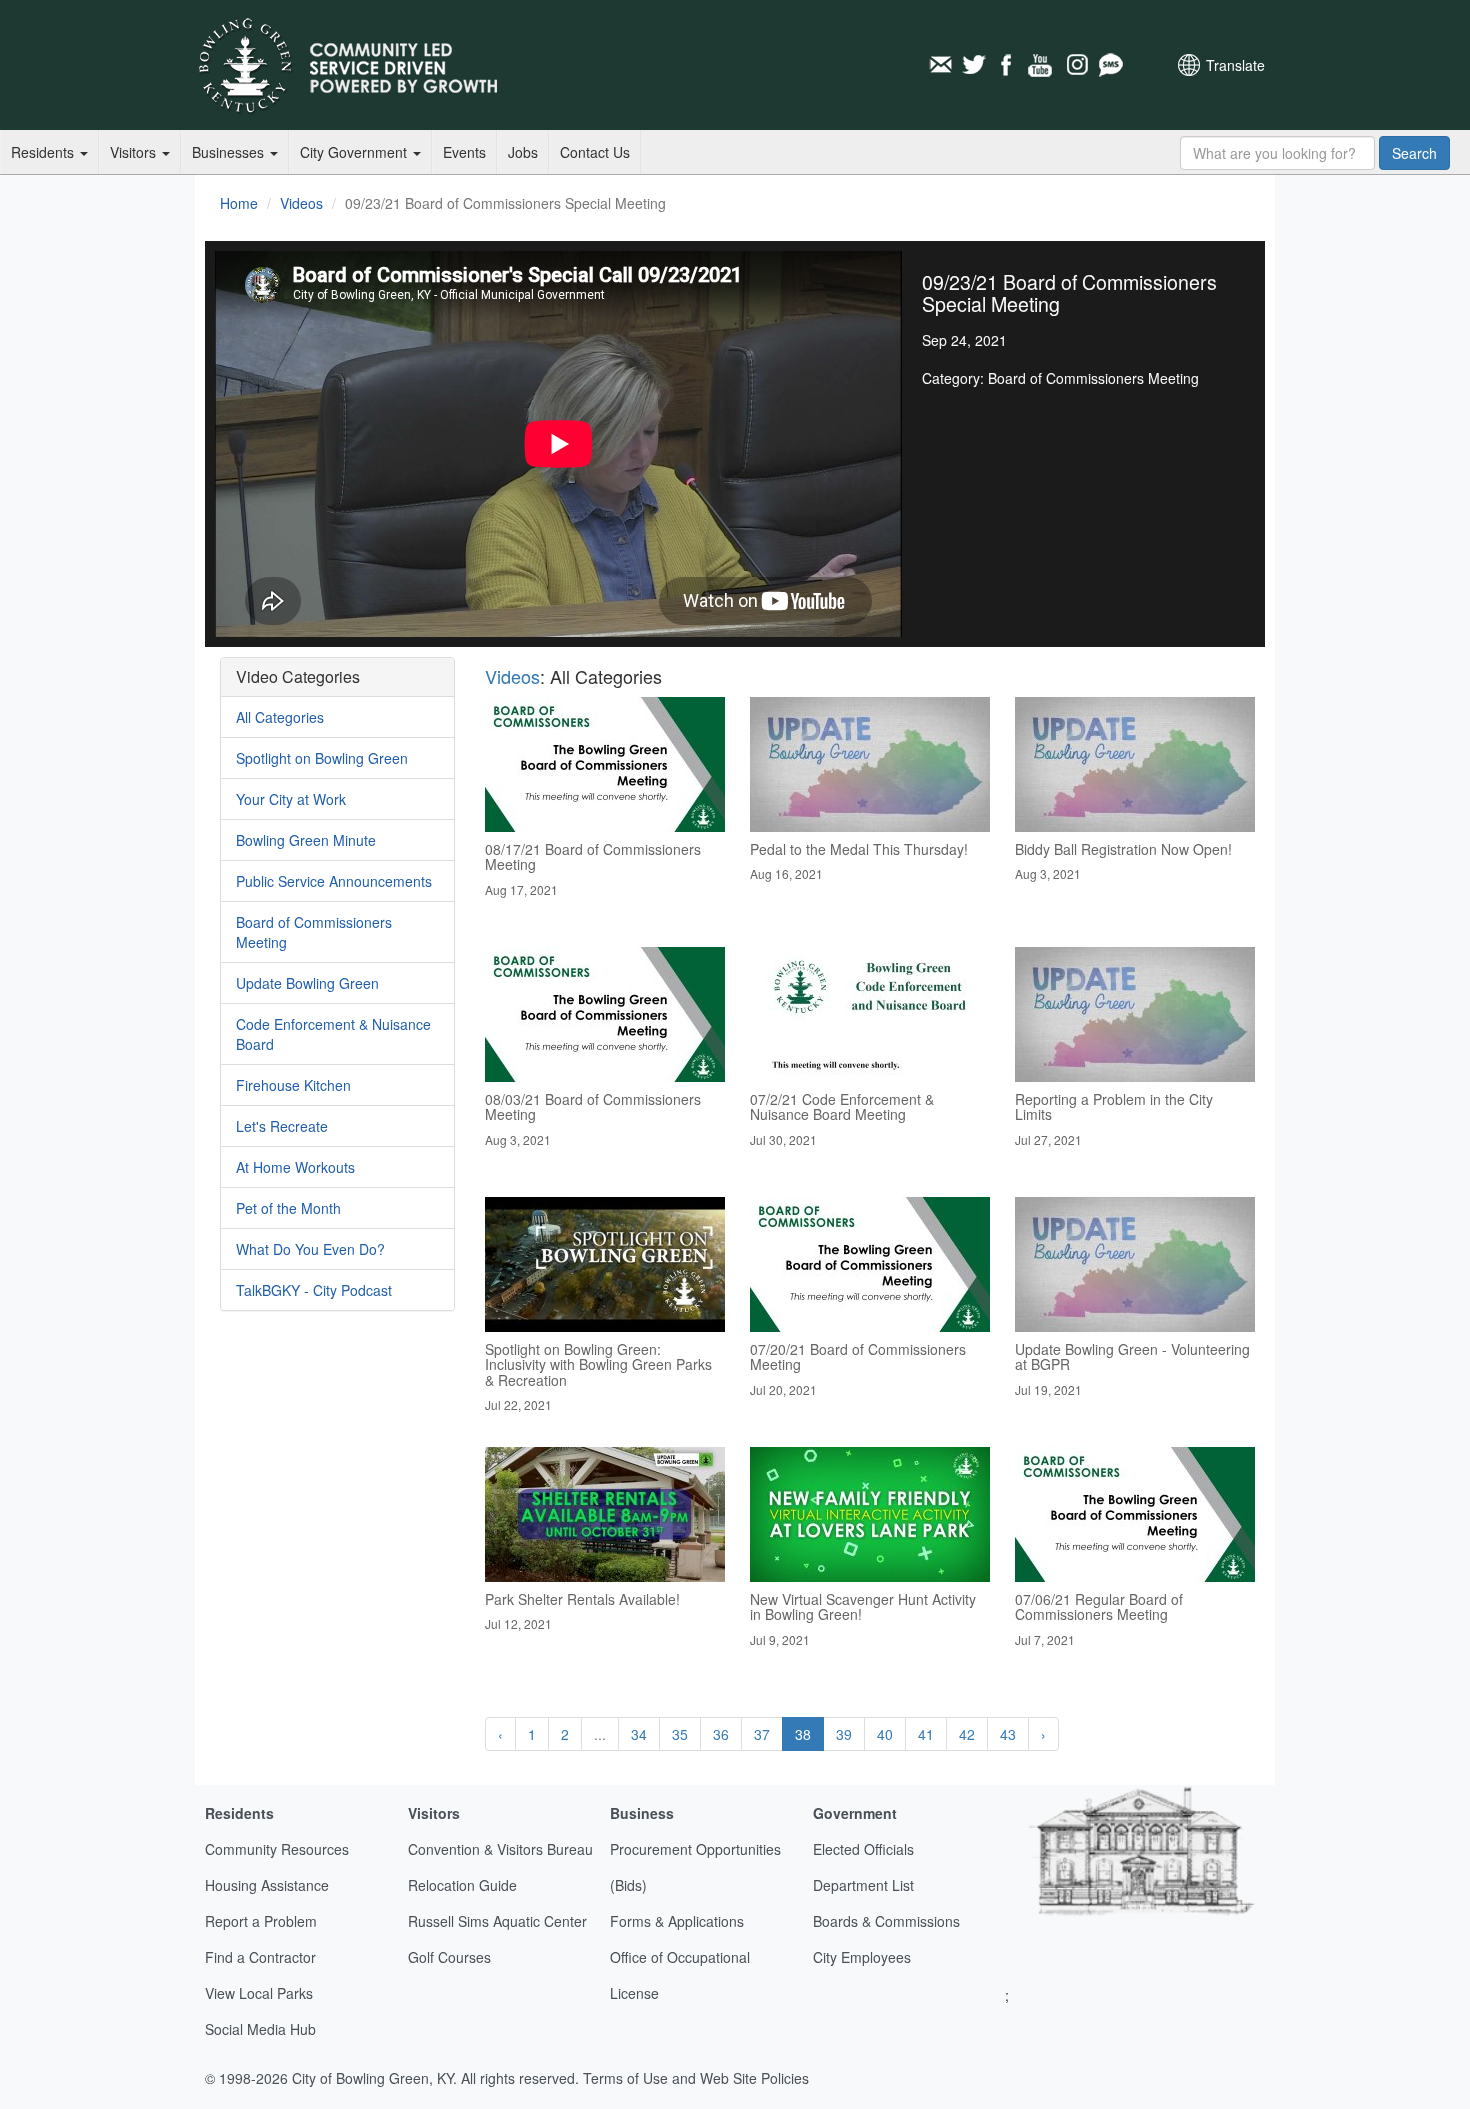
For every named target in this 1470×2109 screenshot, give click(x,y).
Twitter (974, 65)
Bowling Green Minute (306, 840)
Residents (44, 152)
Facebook (1008, 65)
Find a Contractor (260, 1957)
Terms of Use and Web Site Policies (696, 2078)
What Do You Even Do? (310, 1249)
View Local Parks (259, 1993)
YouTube (1042, 65)
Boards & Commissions (886, 1921)
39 (844, 1734)
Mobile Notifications (1110, 65)
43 (1008, 1734)
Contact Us (595, 152)
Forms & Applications (677, 1921)
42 (967, 1734)
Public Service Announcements (334, 881)
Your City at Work (291, 799)
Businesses (230, 152)
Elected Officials (863, 1849)
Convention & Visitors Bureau (500, 1849)
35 (680, 1734)
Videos (301, 203)
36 (721, 1734)
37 (762, 1734)
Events (464, 152)
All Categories (280, 717)
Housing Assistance (267, 1885)
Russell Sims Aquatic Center (497, 1921)
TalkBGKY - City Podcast (314, 1290)
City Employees (862, 1957)
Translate (1235, 65)
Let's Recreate (282, 1126)
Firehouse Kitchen (293, 1085)
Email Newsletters (940, 65)
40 (885, 1734)
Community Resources (277, 1849)
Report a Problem (261, 1921)
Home (239, 203)
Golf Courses (449, 1957)
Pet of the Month (288, 1208)
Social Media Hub (260, 2029)
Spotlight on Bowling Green (322, 758)
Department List (863, 1885)
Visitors (135, 152)
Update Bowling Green (307, 983)
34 (639, 1734)
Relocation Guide (462, 1885)
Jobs (523, 152)
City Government (355, 152)
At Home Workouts (295, 1167)
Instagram (1076, 65)
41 (926, 1734)
